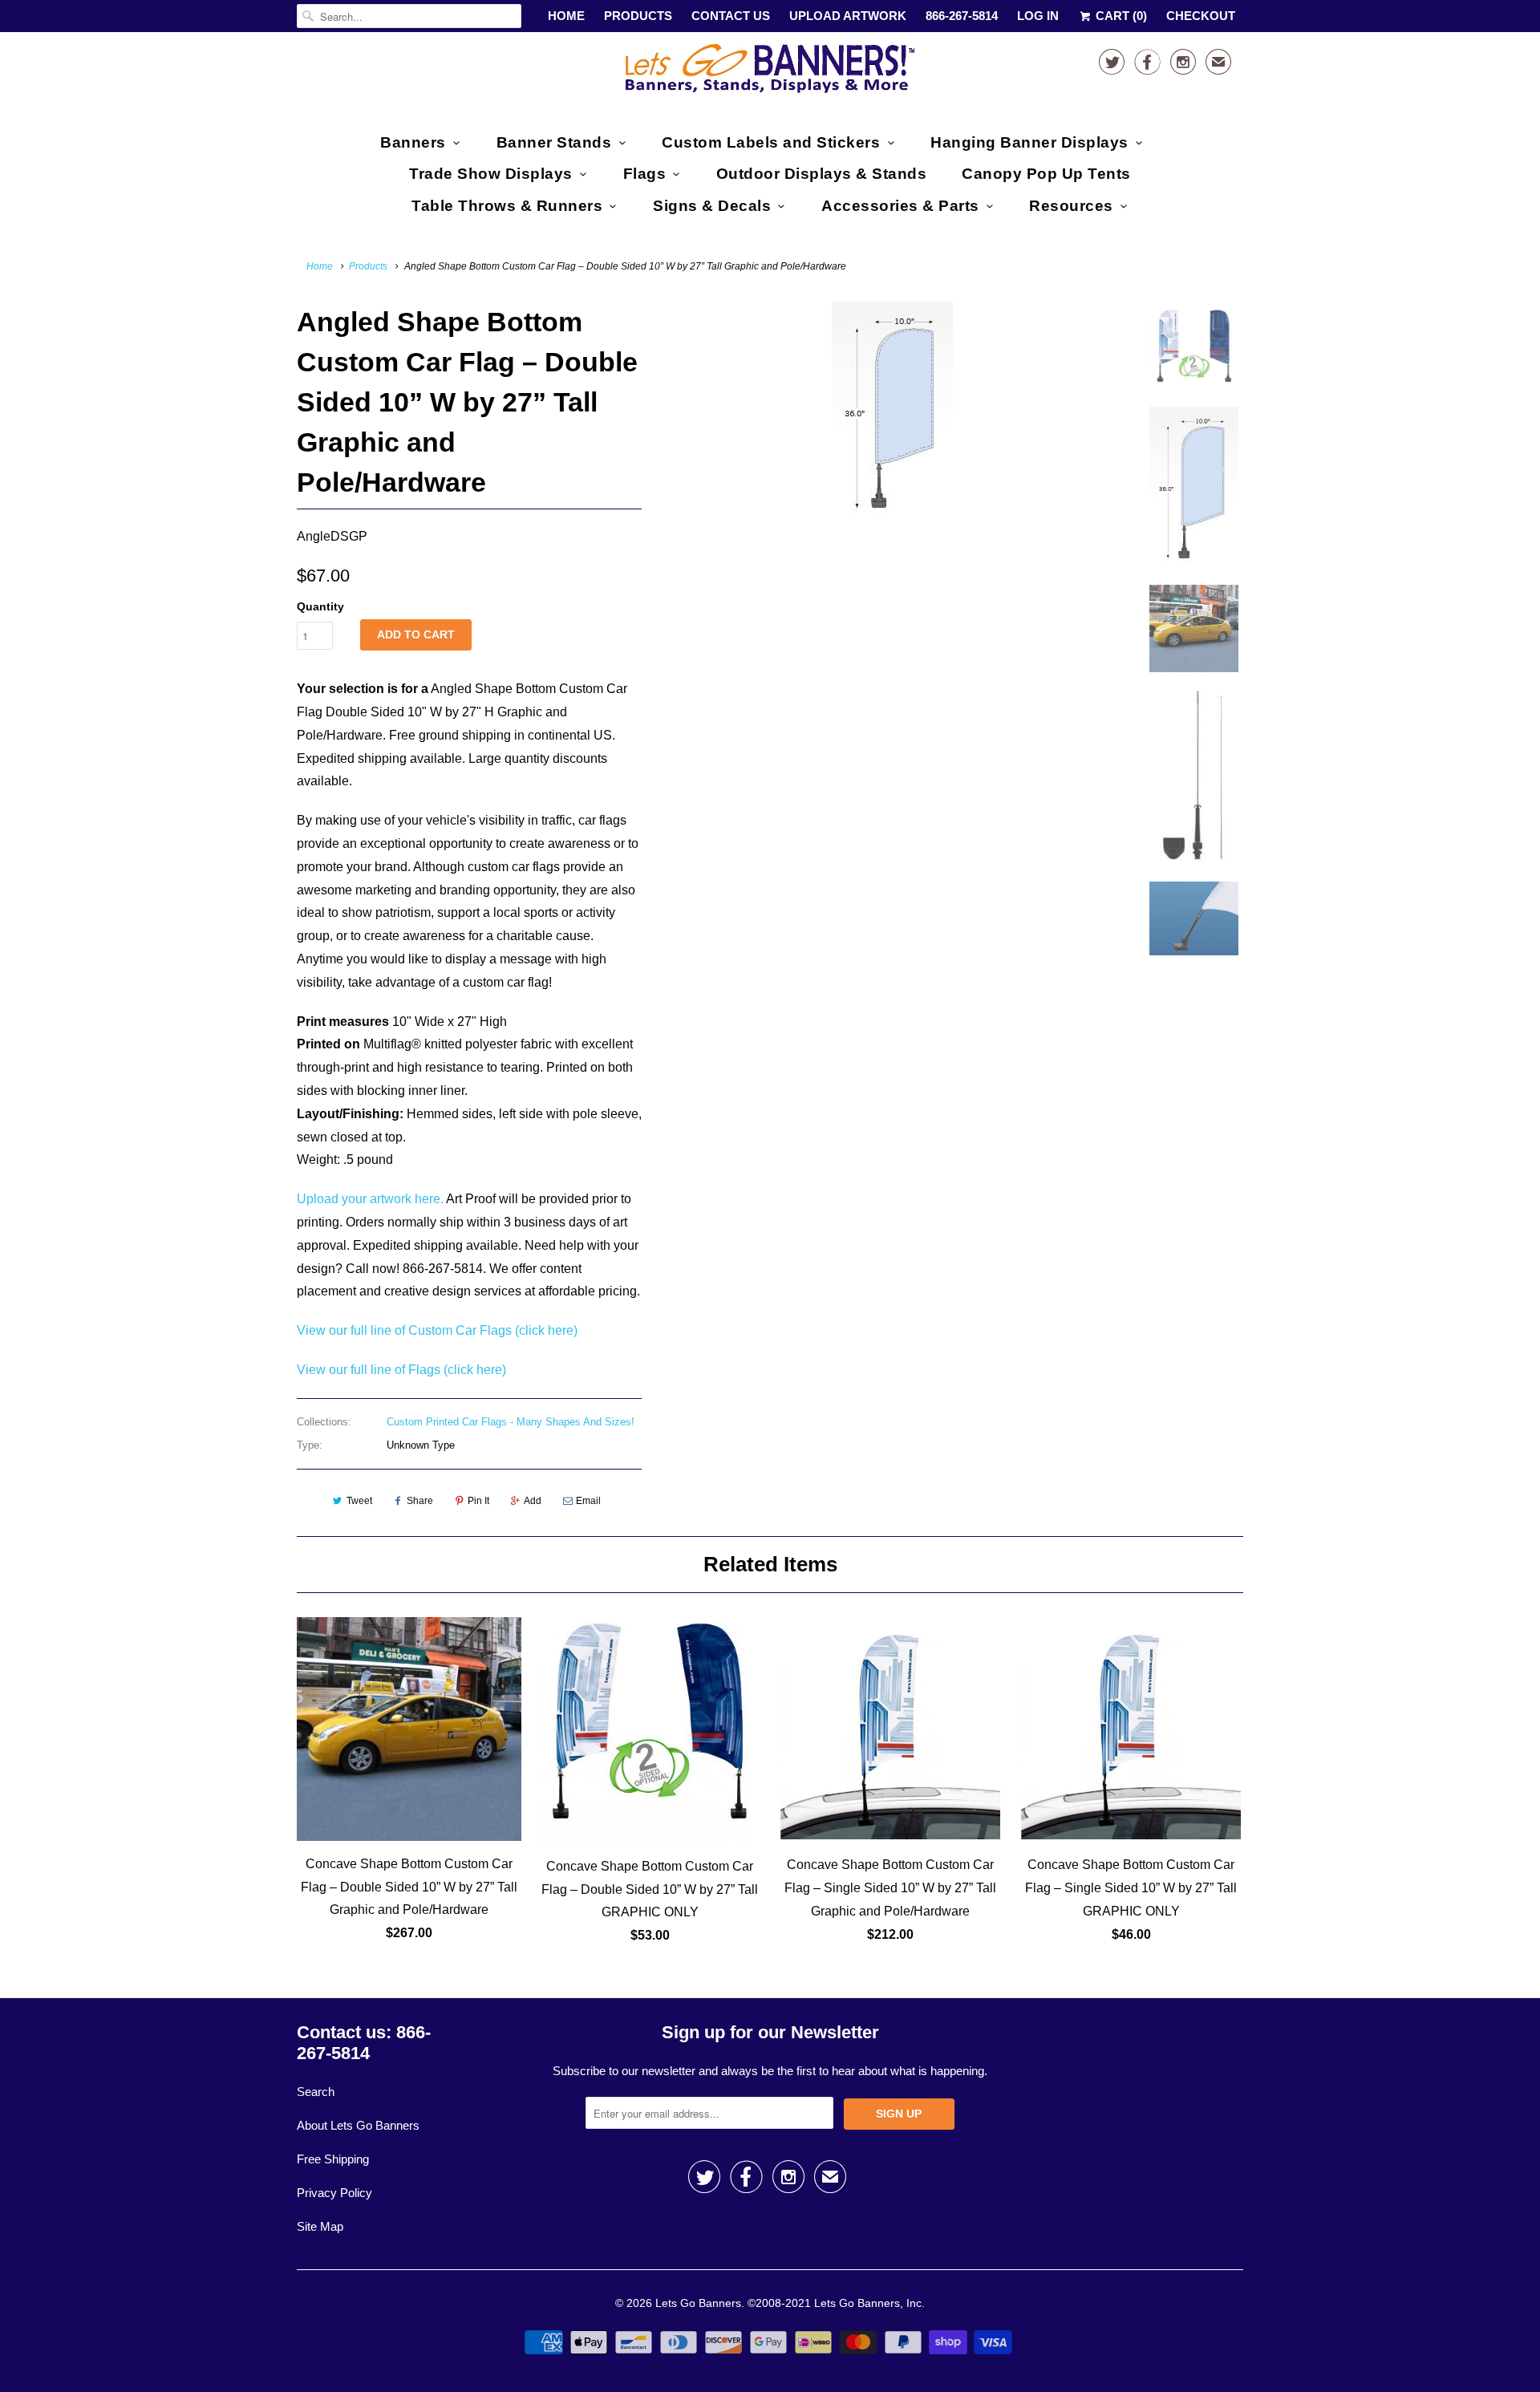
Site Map (320, 2226)
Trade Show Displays (491, 174)
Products (638, 16)
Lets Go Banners (698, 2303)
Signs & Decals (712, 206)
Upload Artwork (848, 16)
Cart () (1120, 16)
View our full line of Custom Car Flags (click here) (437, 1330)
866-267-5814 (962, 16)
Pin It (478, 1501)
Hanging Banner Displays (1029, 142)
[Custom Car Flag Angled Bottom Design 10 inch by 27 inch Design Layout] (892, 412)
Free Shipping (333, 2159)
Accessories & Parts (900, 206)
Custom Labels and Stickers (771, 142)
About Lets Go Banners (358, 2125)
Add (533, 1501)
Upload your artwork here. (370, 1199)
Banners (413, 142)
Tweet (359, 1501)
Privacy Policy (334, 2193)
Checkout (1201, 16)
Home (566, 16)
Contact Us (731, 16)
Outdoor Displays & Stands (822, 174)
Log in (1038, 16)
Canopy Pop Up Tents (1046, 174)
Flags (645, 174)
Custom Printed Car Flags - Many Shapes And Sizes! (511, 1422)
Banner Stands (554, 142)
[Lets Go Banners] (770, 72)
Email (588, 1501)
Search (316, 2092)
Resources (1071, 206)
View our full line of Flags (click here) (401, 1370)
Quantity (320, 606)
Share (420, 1501)
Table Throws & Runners (507, 206)
